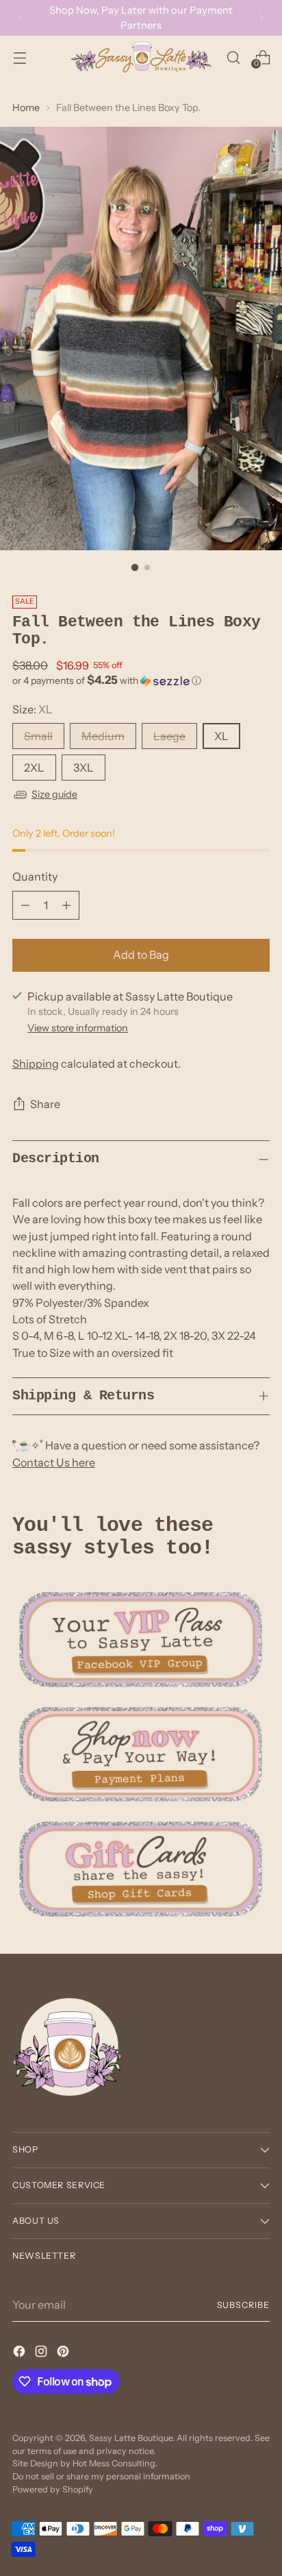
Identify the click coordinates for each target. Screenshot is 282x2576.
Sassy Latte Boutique (131, 2438)
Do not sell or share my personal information (101, 2476)
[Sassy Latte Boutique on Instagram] (42, 2353)
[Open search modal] (233, 57)
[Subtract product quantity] (25, 905)
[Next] (261, 18)
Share (45, 1104)
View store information (78, 1028)
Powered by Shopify (53, 2489)
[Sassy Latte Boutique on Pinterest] (64, 2353)
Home (26, 108)
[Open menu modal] (20, 57)
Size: (33, 709)
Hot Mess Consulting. (115, 2463)
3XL (84, 768)
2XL (34, 768)
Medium (103, 736)
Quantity (35, 876)
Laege (169, 736)
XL (221, 736)
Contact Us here (54, 1462)
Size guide (54, 794)
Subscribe (244, 2305)
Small (38, 736)
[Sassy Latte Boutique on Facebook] (21, 2353)
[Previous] (21, 18)
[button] (141, 680)
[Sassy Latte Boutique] (141, 57)
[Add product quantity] (66, 905)
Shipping (36, 1064)
